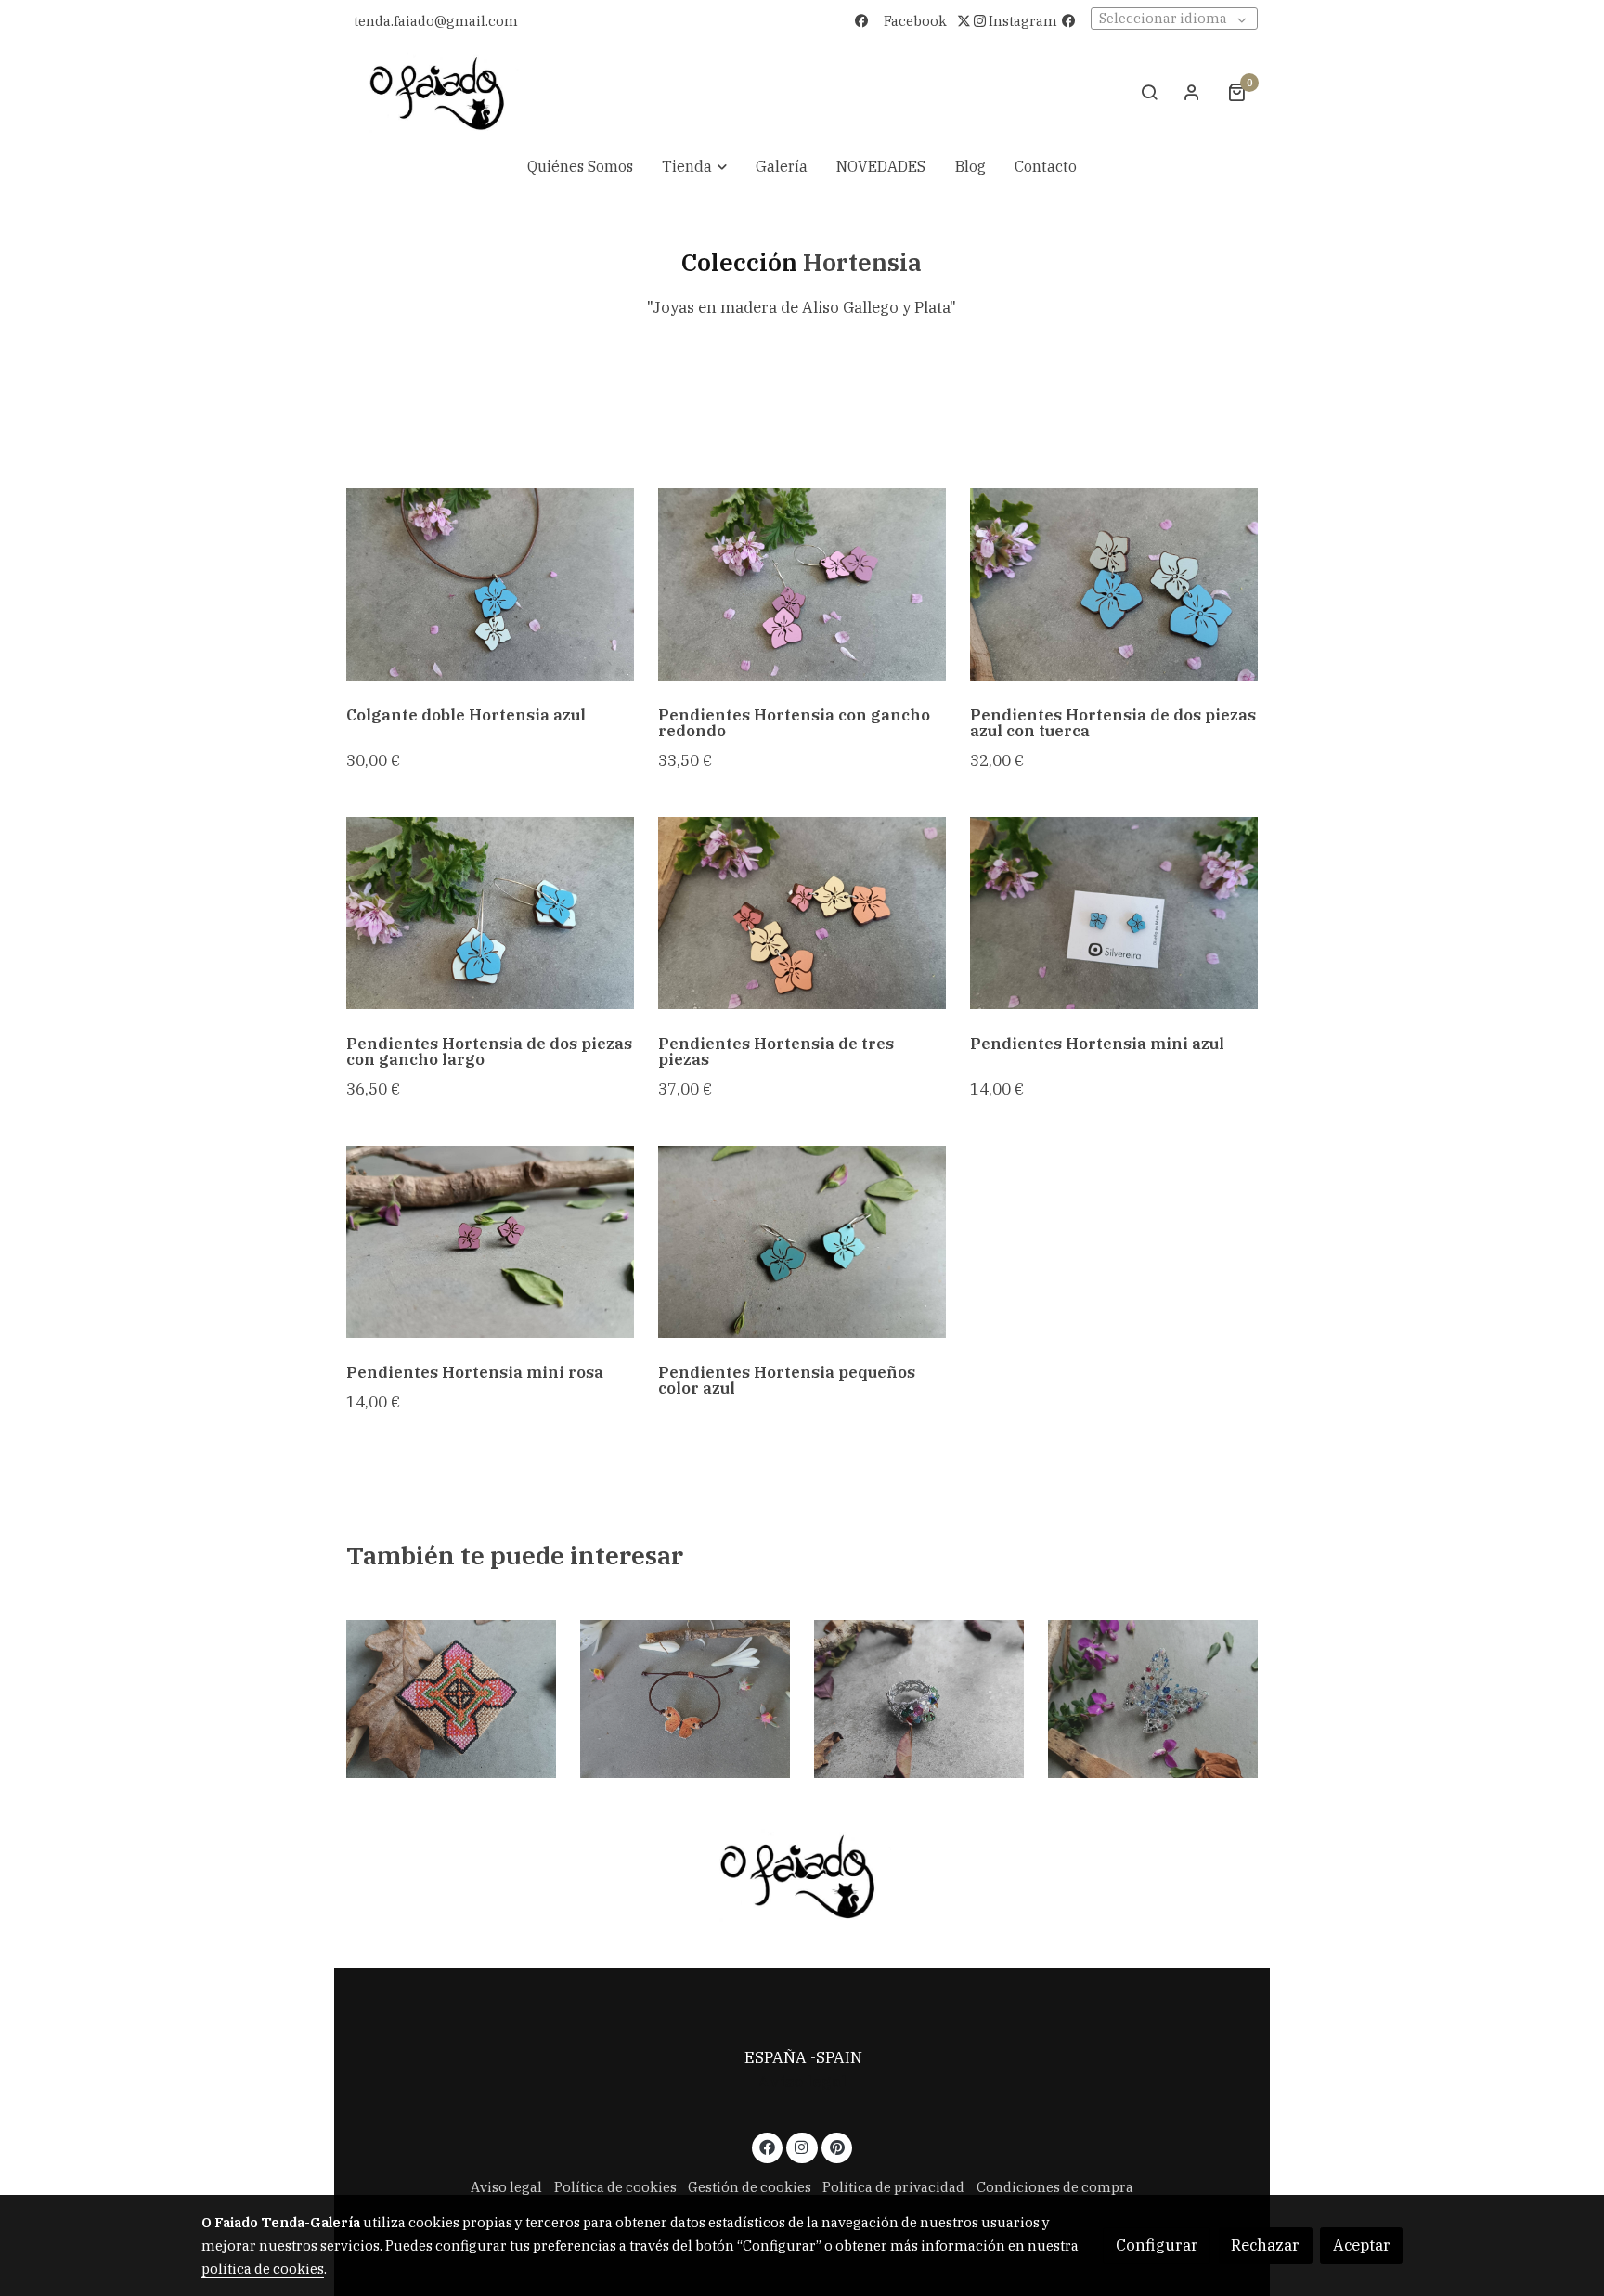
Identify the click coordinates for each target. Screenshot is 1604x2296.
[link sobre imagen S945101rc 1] (491, 1242)
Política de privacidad (893, 2187)
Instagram (1022, 21)
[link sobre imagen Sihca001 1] (491, 584)
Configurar (1157, 2245)
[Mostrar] (798, 1875)
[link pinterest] (837, 2146)
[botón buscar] (1149, 92)
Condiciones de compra (1055, 2187)
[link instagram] (802, 2146)
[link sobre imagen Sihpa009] (1114, 913)
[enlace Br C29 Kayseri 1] (452, 1698)
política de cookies (263, 2269)
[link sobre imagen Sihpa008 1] (802, 1242)
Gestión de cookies (750, 2187)
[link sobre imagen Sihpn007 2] (802, 913)
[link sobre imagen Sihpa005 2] (491, 913)
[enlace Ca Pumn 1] (686, 1698)
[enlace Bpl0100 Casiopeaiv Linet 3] (1153, 1698)
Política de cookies (615, 2187)
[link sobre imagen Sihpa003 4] (1114, 584)
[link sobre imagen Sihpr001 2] (802, 584)
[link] (437, 92)
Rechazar (1265, 2245)
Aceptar (1362, 2245)
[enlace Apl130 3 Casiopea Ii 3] (919, 1698)
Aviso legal (802, 2082)
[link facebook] (768, 2146)
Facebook (915, 21)
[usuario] (1192, 92)
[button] (694, 167)
